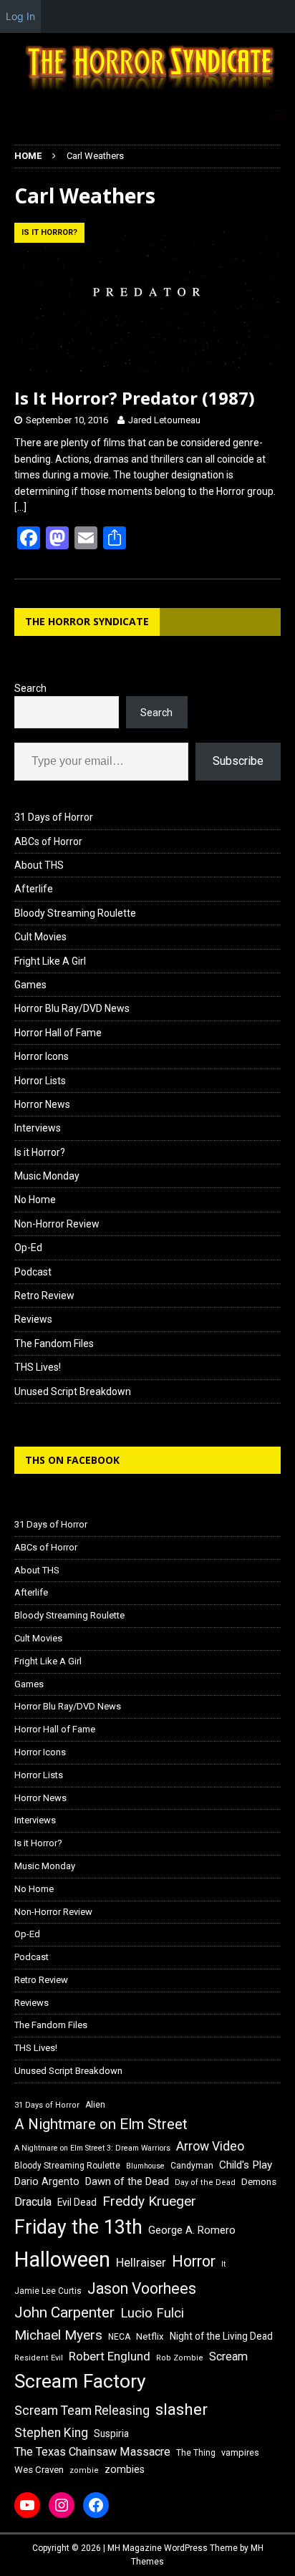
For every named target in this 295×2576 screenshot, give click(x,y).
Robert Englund (110, 2356)
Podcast (33, 1272)
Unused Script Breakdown (73, 1391)
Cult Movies (40, 937)
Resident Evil (39, 2358)
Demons (259, 2182)
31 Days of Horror (54, 817)
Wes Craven (39, 2470)
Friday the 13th (78, 2227)
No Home (35, 1200)
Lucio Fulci (152, 2313)
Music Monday (47, 1176)
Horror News (42, 1104)
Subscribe (238, 761)
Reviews (33, 1319)
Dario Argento (47, 2181)
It (223, 2264)
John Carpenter (64, 2312)
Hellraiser (141, 2263)
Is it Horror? (40, 1152)
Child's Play (246, 2165)
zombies (125, 2469)
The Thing (196, 2453)
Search (30, 688)
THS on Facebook (72, 1460)
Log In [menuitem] (20, 16)
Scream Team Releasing (82, 2410)
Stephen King (51, 2433)
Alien (95, 2105)
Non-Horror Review (57, 1224)
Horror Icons (42, 1056)
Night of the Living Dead (221, 2336)
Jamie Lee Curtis (48, 2291)
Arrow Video (210, 2146)
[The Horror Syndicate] (147, 92)
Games (30, 985)
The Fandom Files (54, 1344)
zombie (84, 2470)
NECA (119, 2337)
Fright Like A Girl (50, 961)
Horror (194, 2261)
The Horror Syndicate (87, 621)
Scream (228, 2356)
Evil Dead (77, 2202)
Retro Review (44, 1296)
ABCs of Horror (48, 841)
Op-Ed (28, 1248)
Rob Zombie (180, 2358)
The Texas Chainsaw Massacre (92, 2452)
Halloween (62, 2259)
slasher (182, 2409)
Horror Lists (40, 1081)
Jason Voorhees (142, 2288)
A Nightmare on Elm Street (101, 2124)
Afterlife (34, 889)
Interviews (38, 1128)
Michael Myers (58, 2335)
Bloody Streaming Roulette (75, 913)
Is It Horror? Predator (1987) (135, 398)
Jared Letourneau (164, 420)
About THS (39, 865)
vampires (240, 2452)
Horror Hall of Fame (58, 1033)
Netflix (150, 2336)
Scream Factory (80, 2381)
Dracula (33, 2202)
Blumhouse (145, 2166)
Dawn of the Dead (127, 2181)
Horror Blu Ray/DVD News (72, 1008)
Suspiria (111, 2433)
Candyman (192, 2166)
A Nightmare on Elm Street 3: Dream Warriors (92, 2148)
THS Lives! (38, 1367)
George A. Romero (192, 2230)
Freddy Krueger (149, 2201)
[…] (20, 507)
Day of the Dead (205, 2182)
